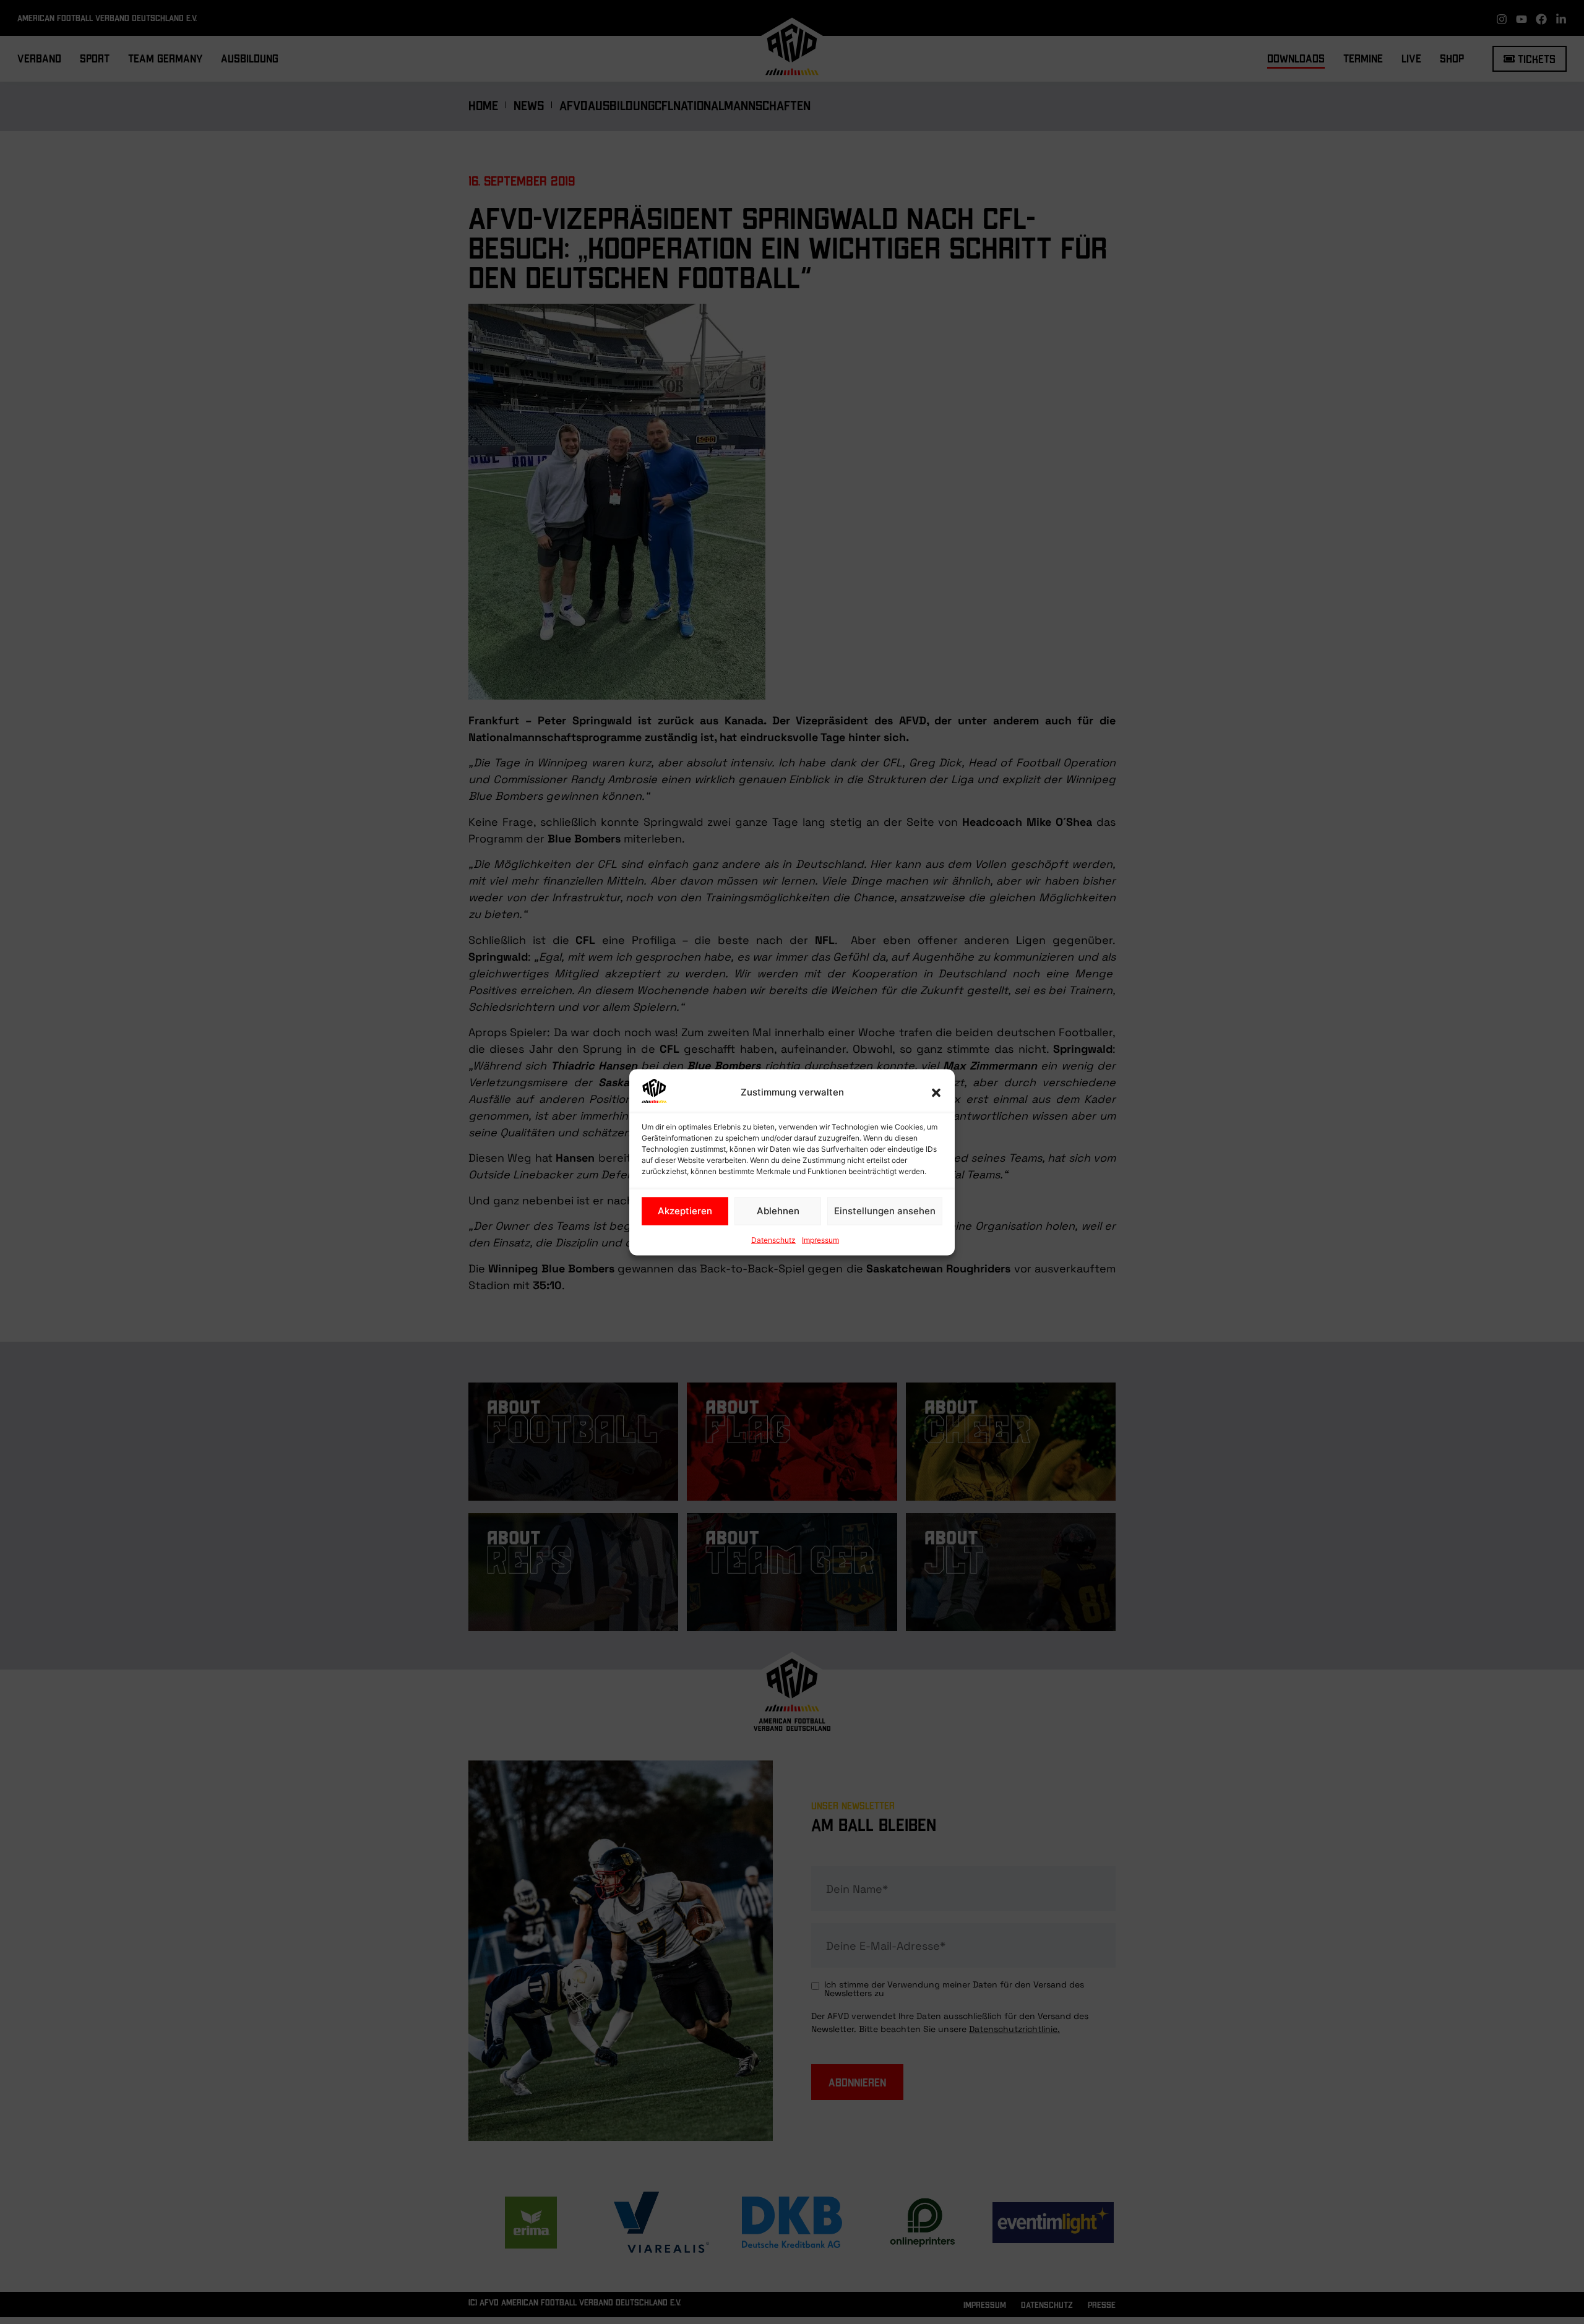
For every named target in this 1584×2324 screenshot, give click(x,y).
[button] (936, 1092)
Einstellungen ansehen (885, 1211)
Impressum (820, 1239)
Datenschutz (773, 1239)
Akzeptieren (685, 1211)
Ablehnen (778, 1211)
